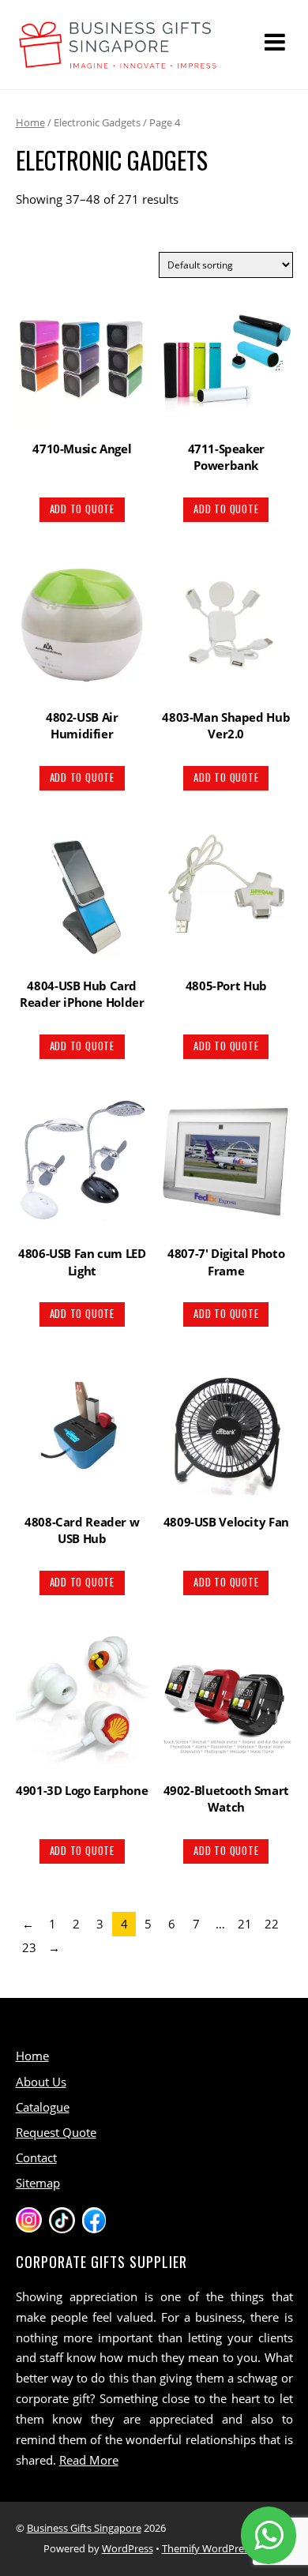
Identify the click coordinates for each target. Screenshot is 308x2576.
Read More (89, 2460)
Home (30, 122)
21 (245, 1924)
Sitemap (38, 2183)
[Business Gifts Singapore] (118, 61)
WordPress (128, 2548)
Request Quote (56, 2132)
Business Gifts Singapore (84, 2528)
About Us (41, 2082)
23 (29, 1947)
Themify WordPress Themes (227, 2548)
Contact (36, 2157)
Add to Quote (82, 509)
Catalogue (43, 2107)
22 (272, 1924)
